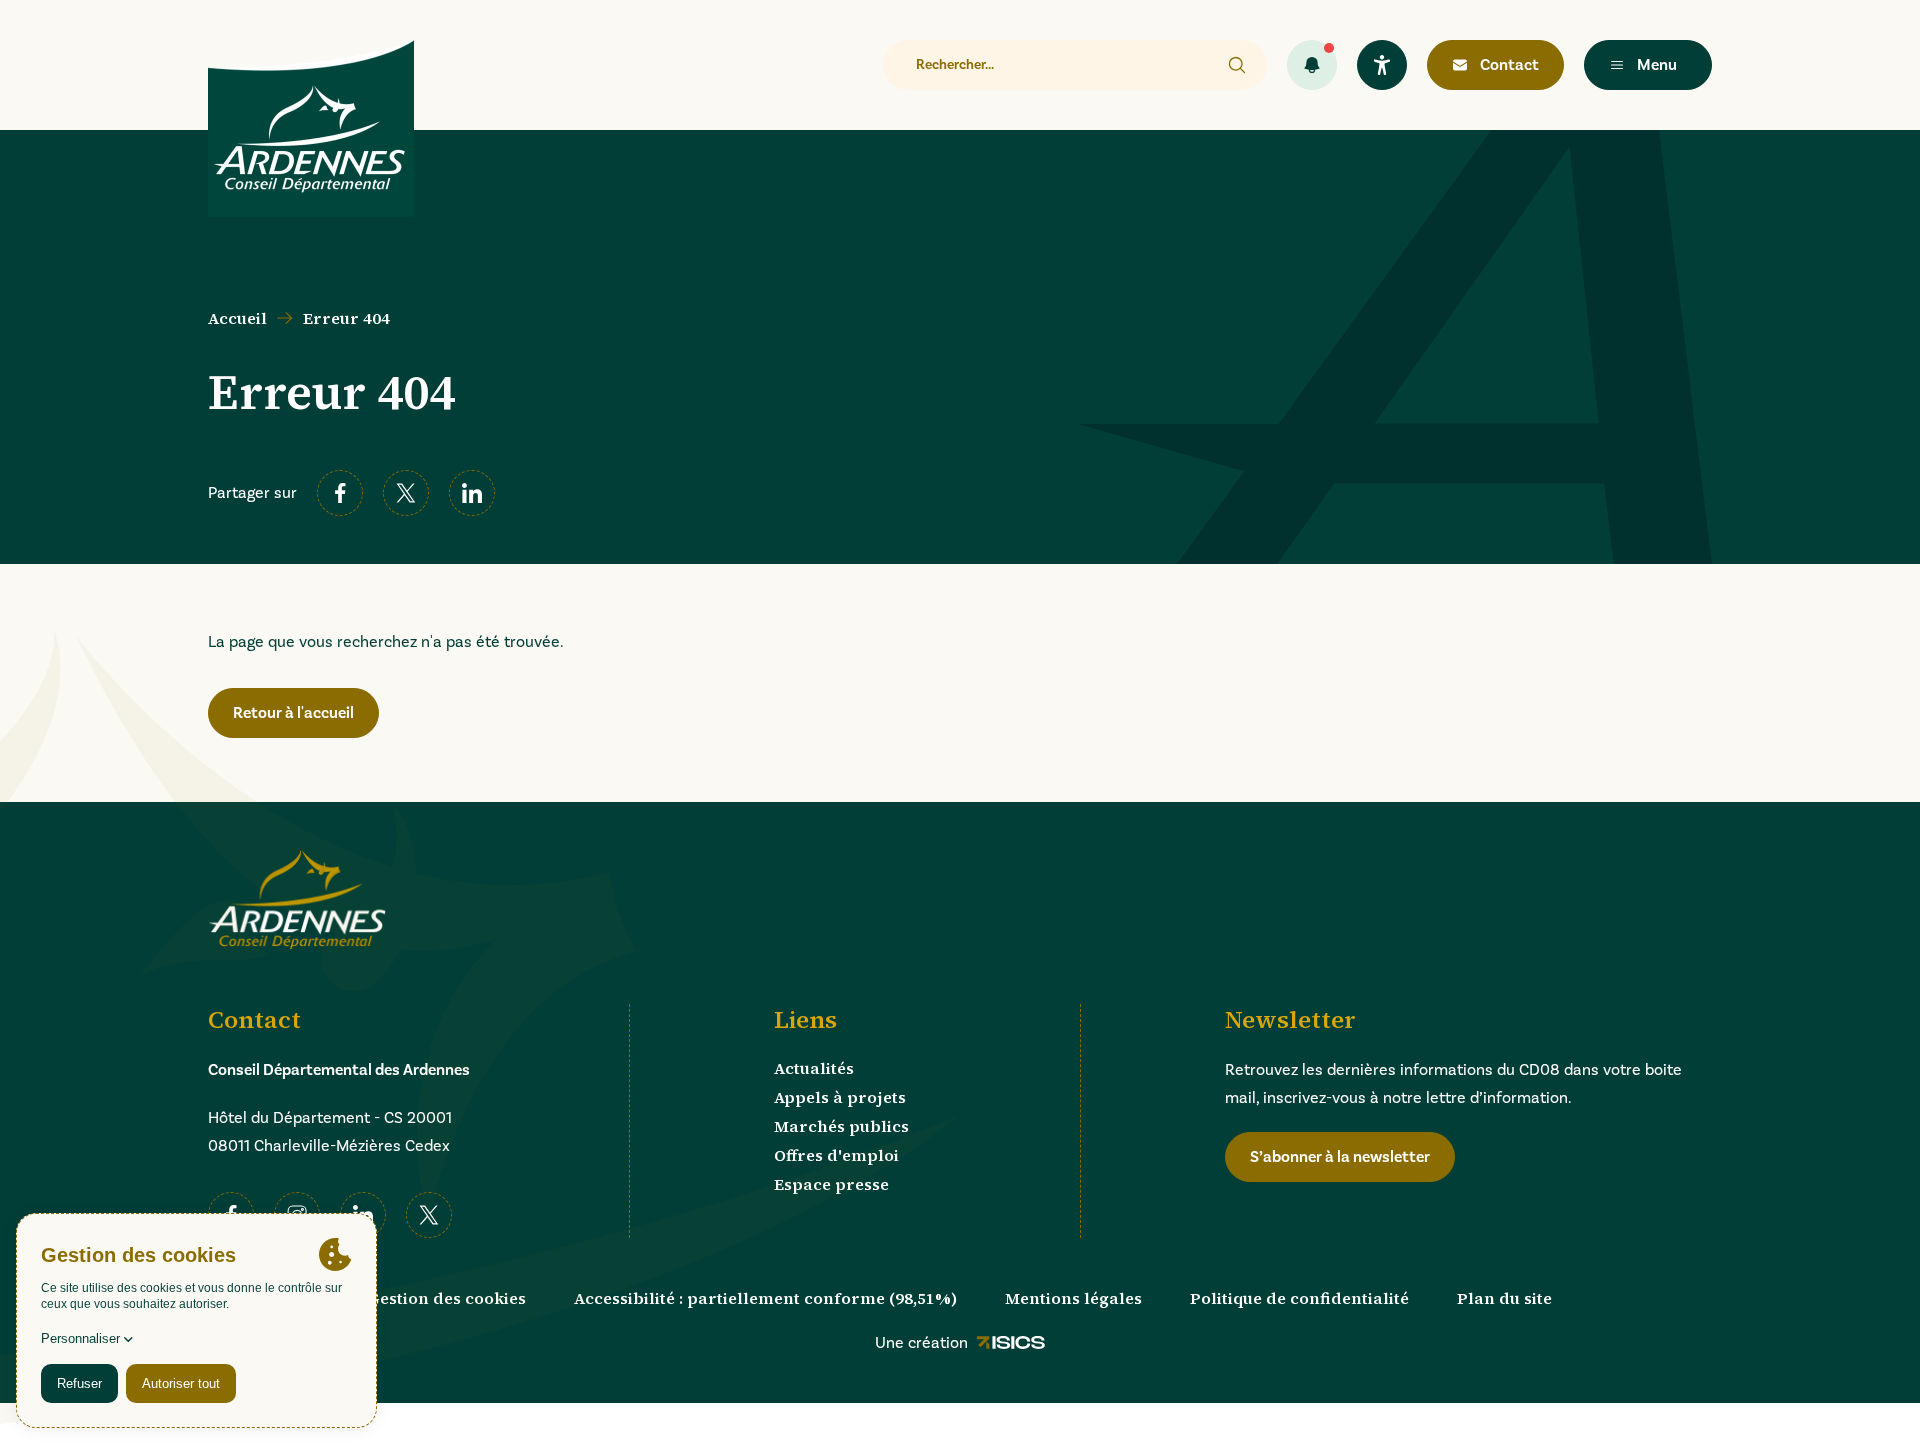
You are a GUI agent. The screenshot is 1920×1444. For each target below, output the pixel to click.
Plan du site (1504, 1298)
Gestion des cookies (447, 1298)
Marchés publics (841, 1126)
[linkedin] (472, 493)
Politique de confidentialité (1299, 1298)
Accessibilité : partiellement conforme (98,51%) (765, 1298)
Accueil (237, 318)
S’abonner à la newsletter (1340, 1157)
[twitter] (406, 493)
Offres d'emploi (836, 1155)
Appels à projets (840, 1097)
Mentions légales (1073, 1298)
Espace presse (831, 1184)
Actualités (814, 1068)
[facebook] (340, 493)
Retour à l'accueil (293, 713)
